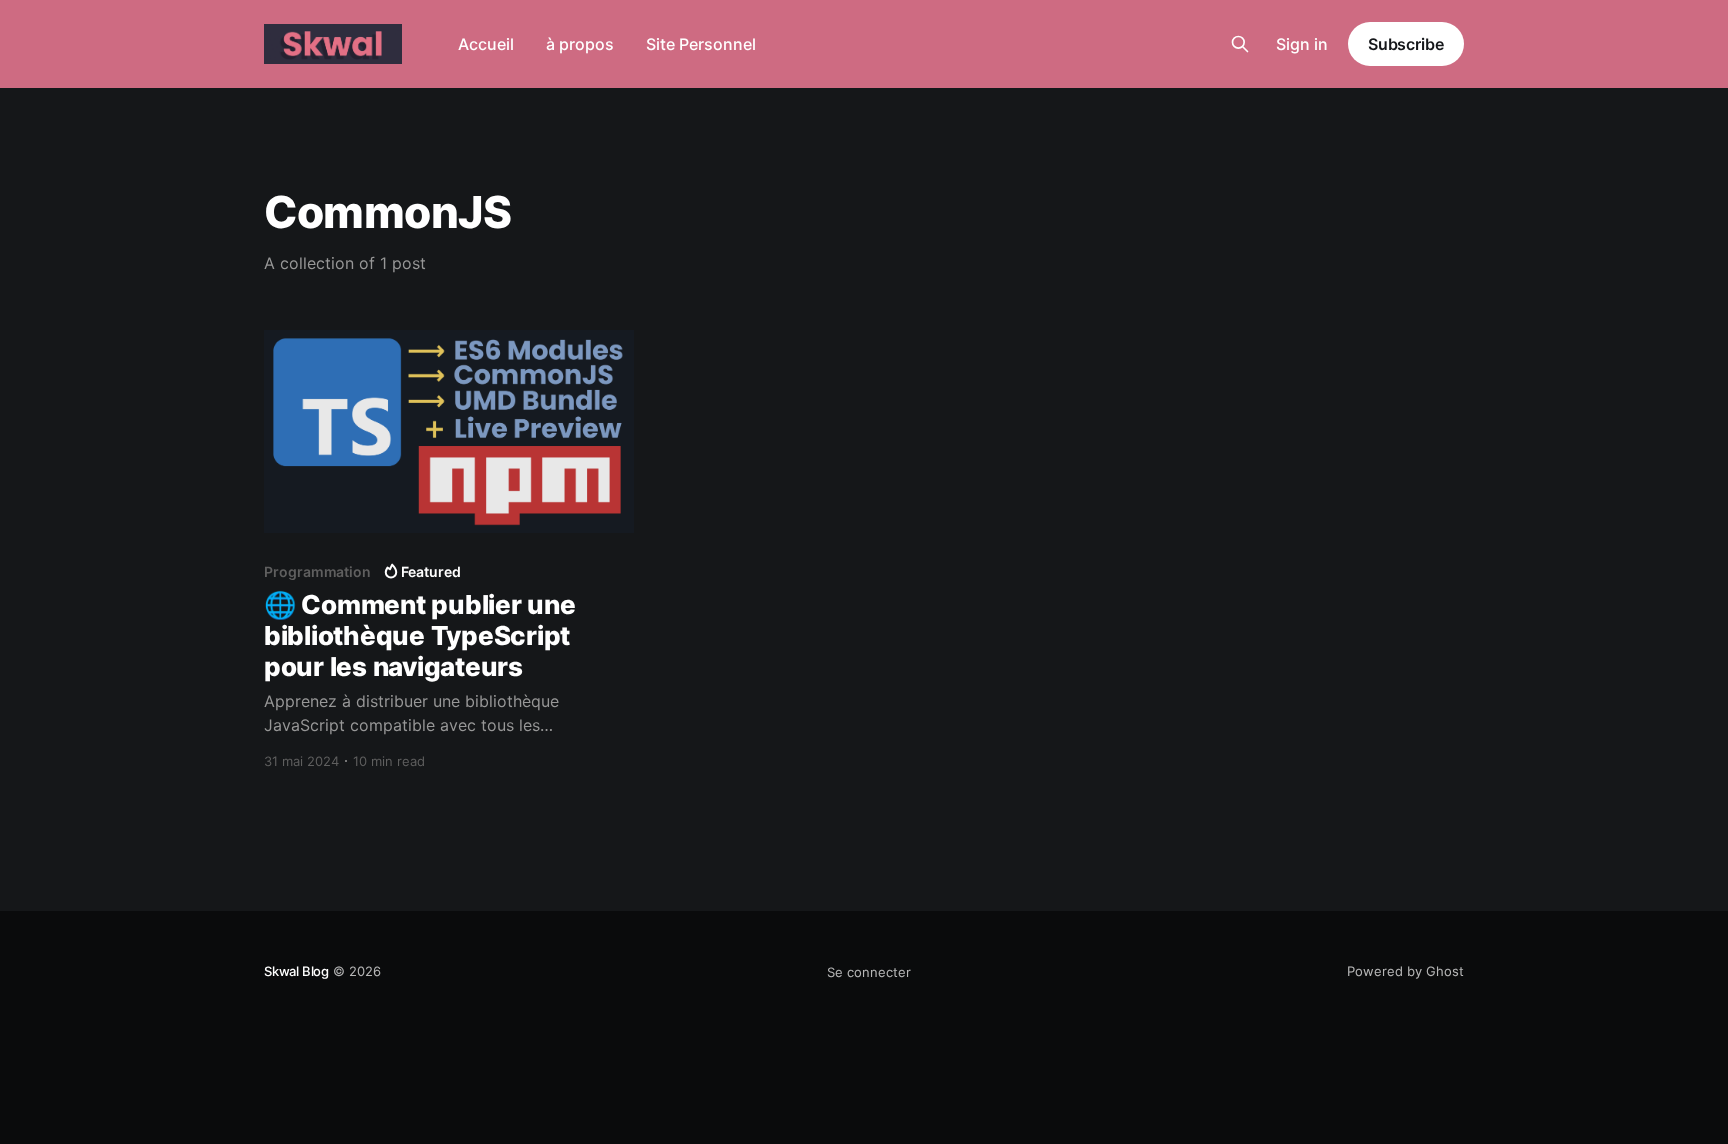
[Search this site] (1240, 44)
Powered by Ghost (1405, 971)
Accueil (486, 44)
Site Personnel (701, 44)
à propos (580, 44)
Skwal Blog (296, 971)
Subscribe (1406, 44)
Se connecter (869, 972)
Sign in (1302, 44)
